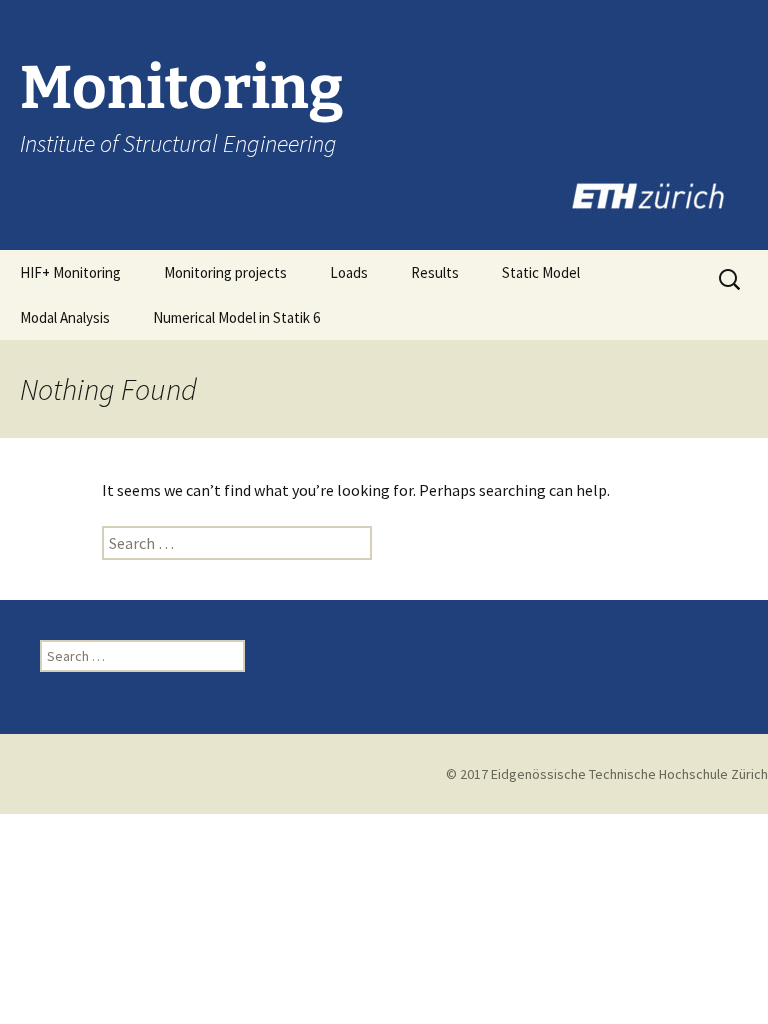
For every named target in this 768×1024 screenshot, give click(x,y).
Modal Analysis (65, 317)
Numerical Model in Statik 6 (236, 317)
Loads (349, 272)
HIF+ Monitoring (70, 272)
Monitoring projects (225, 272)
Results (435, 272)
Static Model (541, 272)
